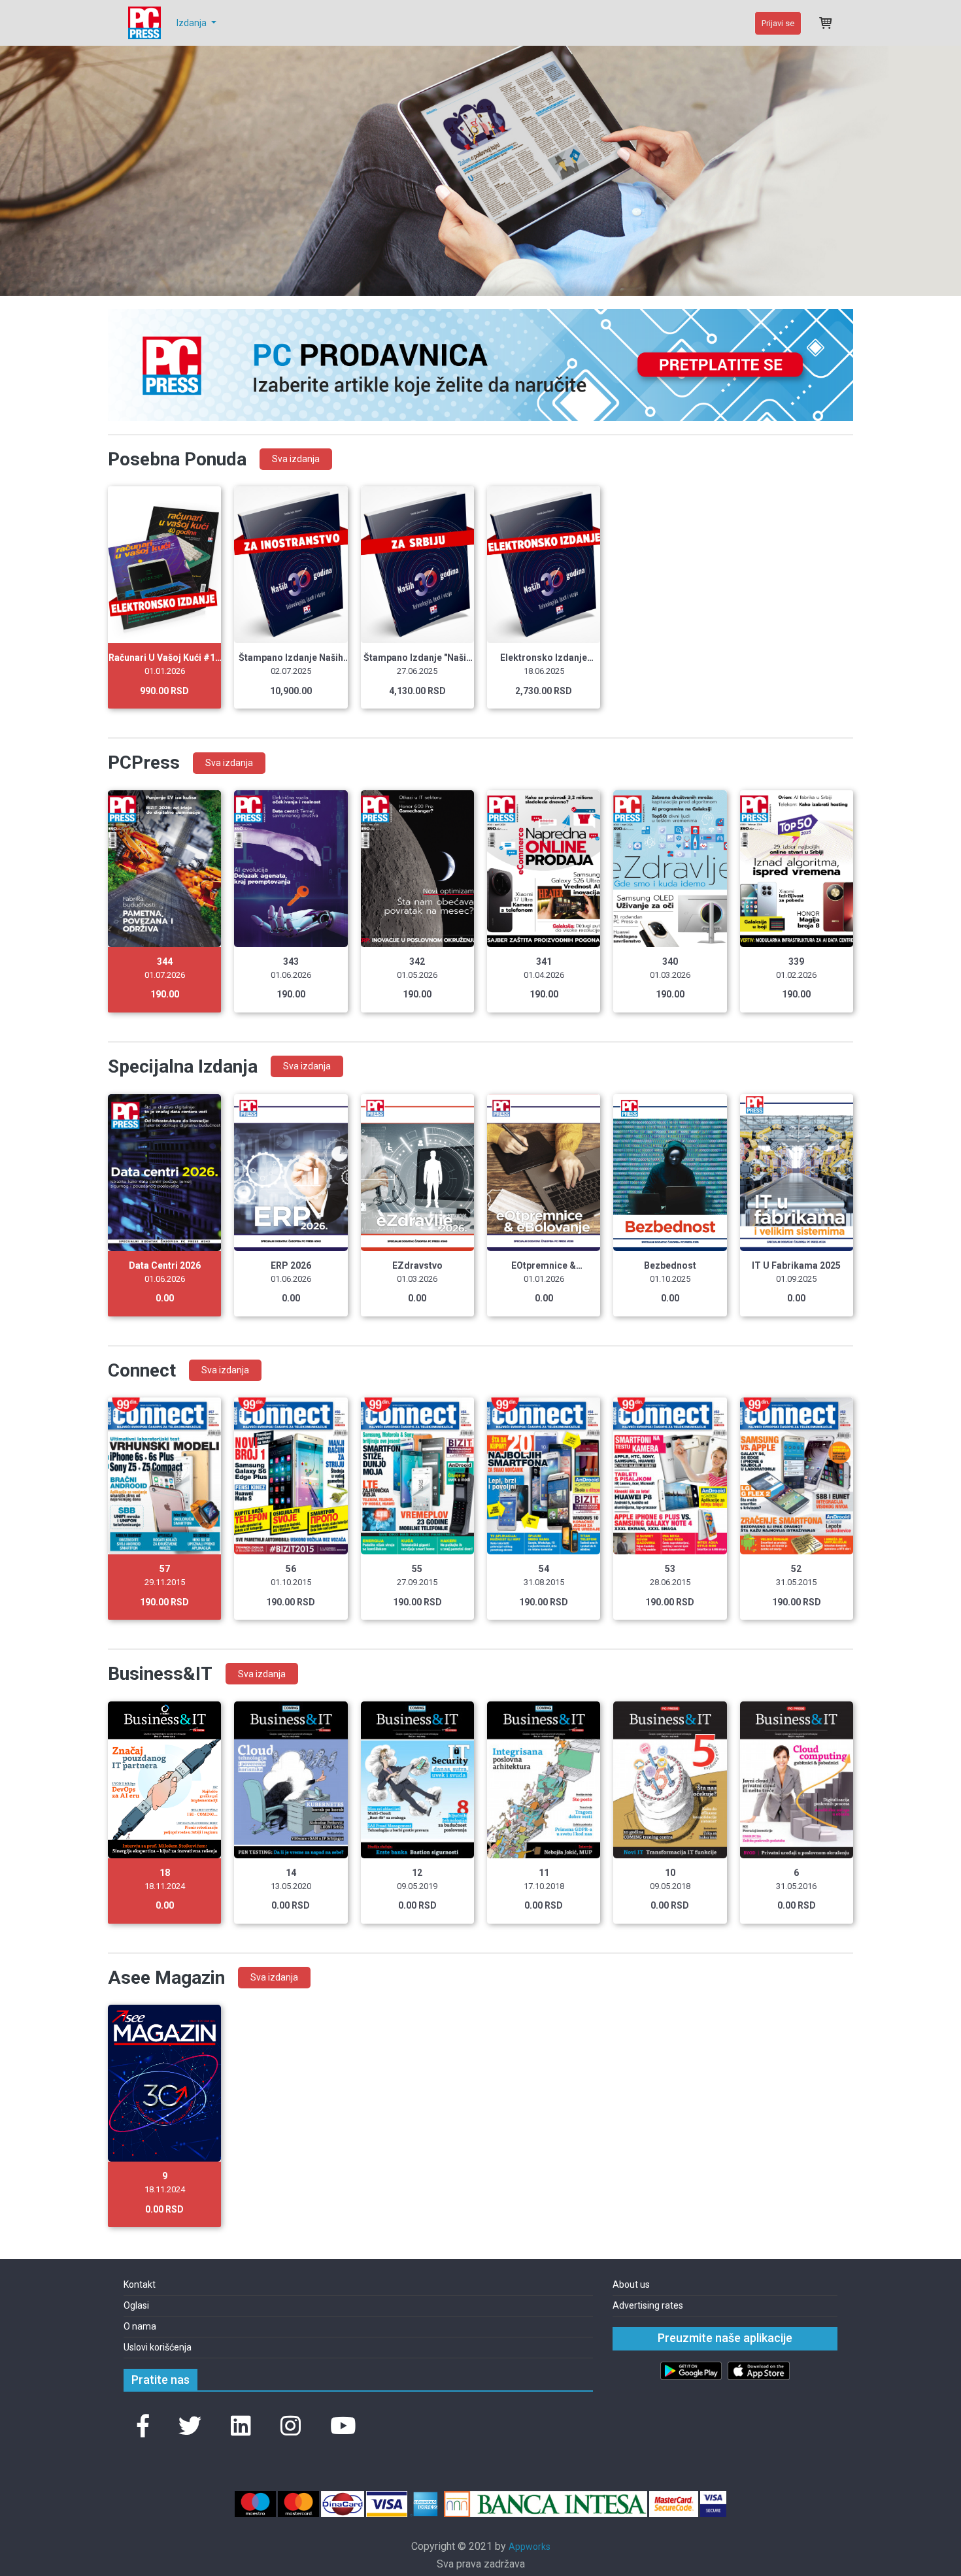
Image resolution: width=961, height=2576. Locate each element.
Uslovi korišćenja (158, 2347)
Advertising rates (648, 2305)
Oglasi (136, 2305)
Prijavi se (778, 23)
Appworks (530, 2547)
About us (631, 2284)
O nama (140, 2326)
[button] (143, 2427)
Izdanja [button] (193, 23)
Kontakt (140, 2284)
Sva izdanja (296, 459)
